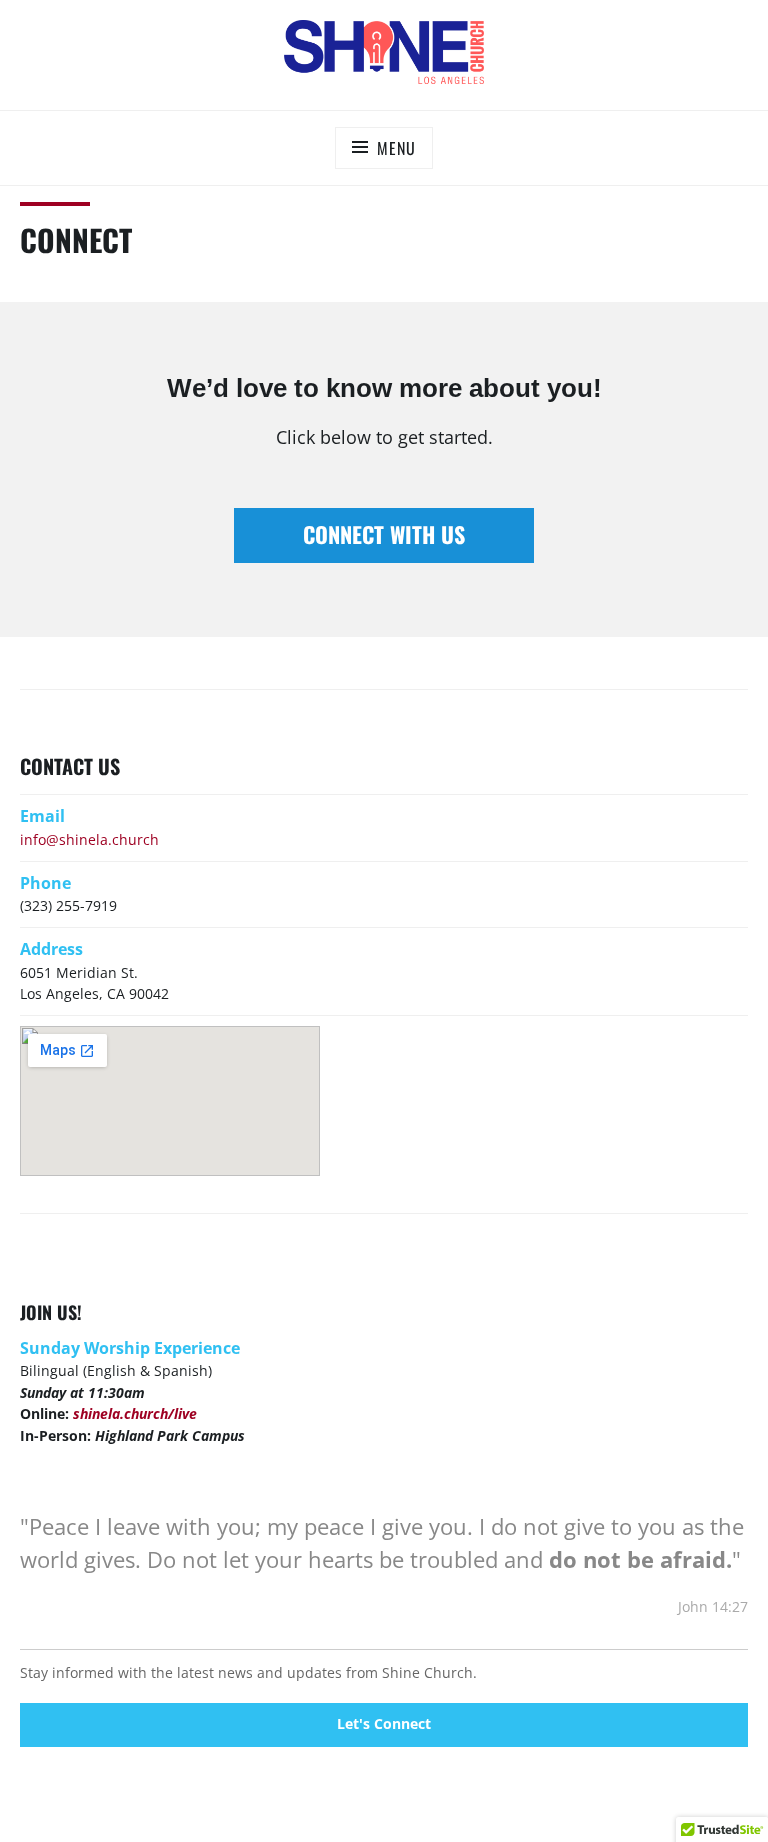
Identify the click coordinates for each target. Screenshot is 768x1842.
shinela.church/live (135, 1413)
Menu (396, 148)
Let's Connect (384, 1723)
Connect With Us (384, 534)
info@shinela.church (89, 839)
